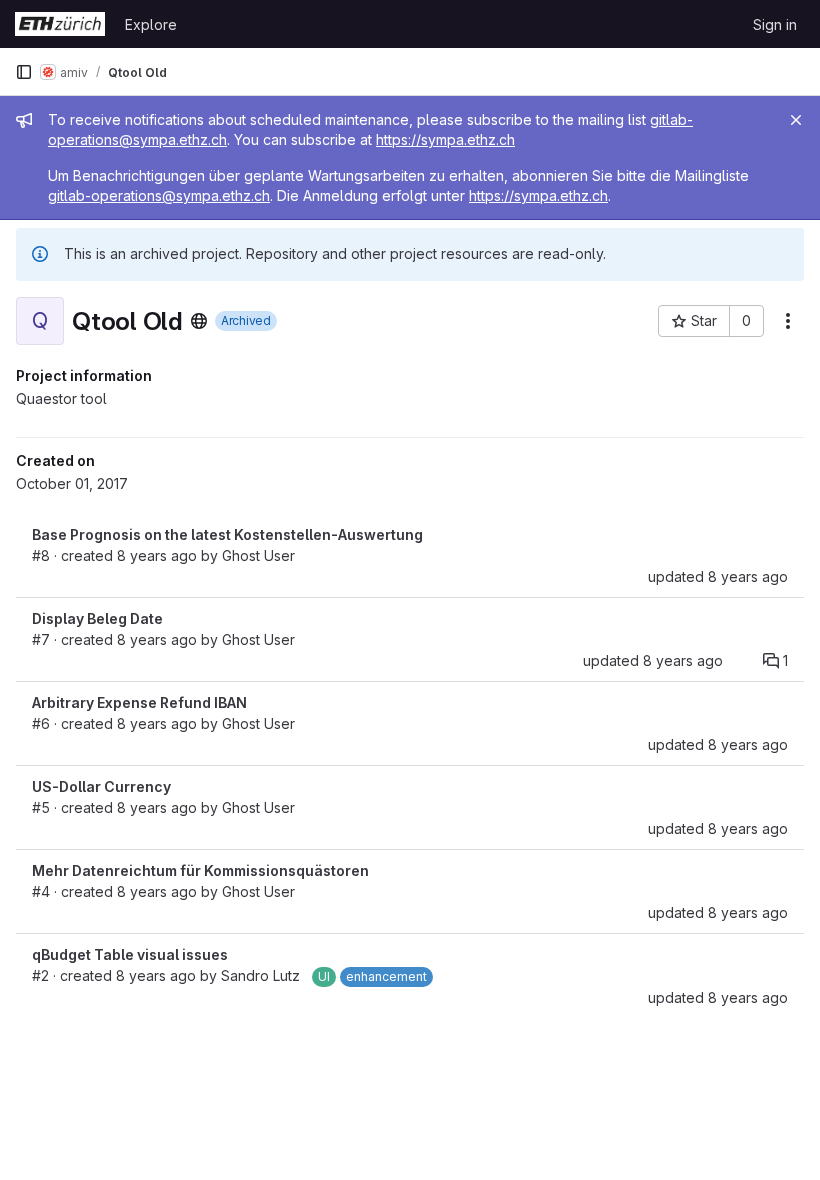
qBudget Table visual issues (130, 954)
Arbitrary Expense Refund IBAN (139, 702)
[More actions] (788, 321)
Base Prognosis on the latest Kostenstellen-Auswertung (227, 534)
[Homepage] (60, 24)
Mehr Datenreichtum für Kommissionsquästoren (200, 870)
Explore (151, 24)
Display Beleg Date (97, 618)
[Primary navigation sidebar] (24, 72)
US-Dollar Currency (101, 786)
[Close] (796, 120)
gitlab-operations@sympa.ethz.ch (159, 195)
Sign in (775, 24)
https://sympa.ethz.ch (445, 139)
